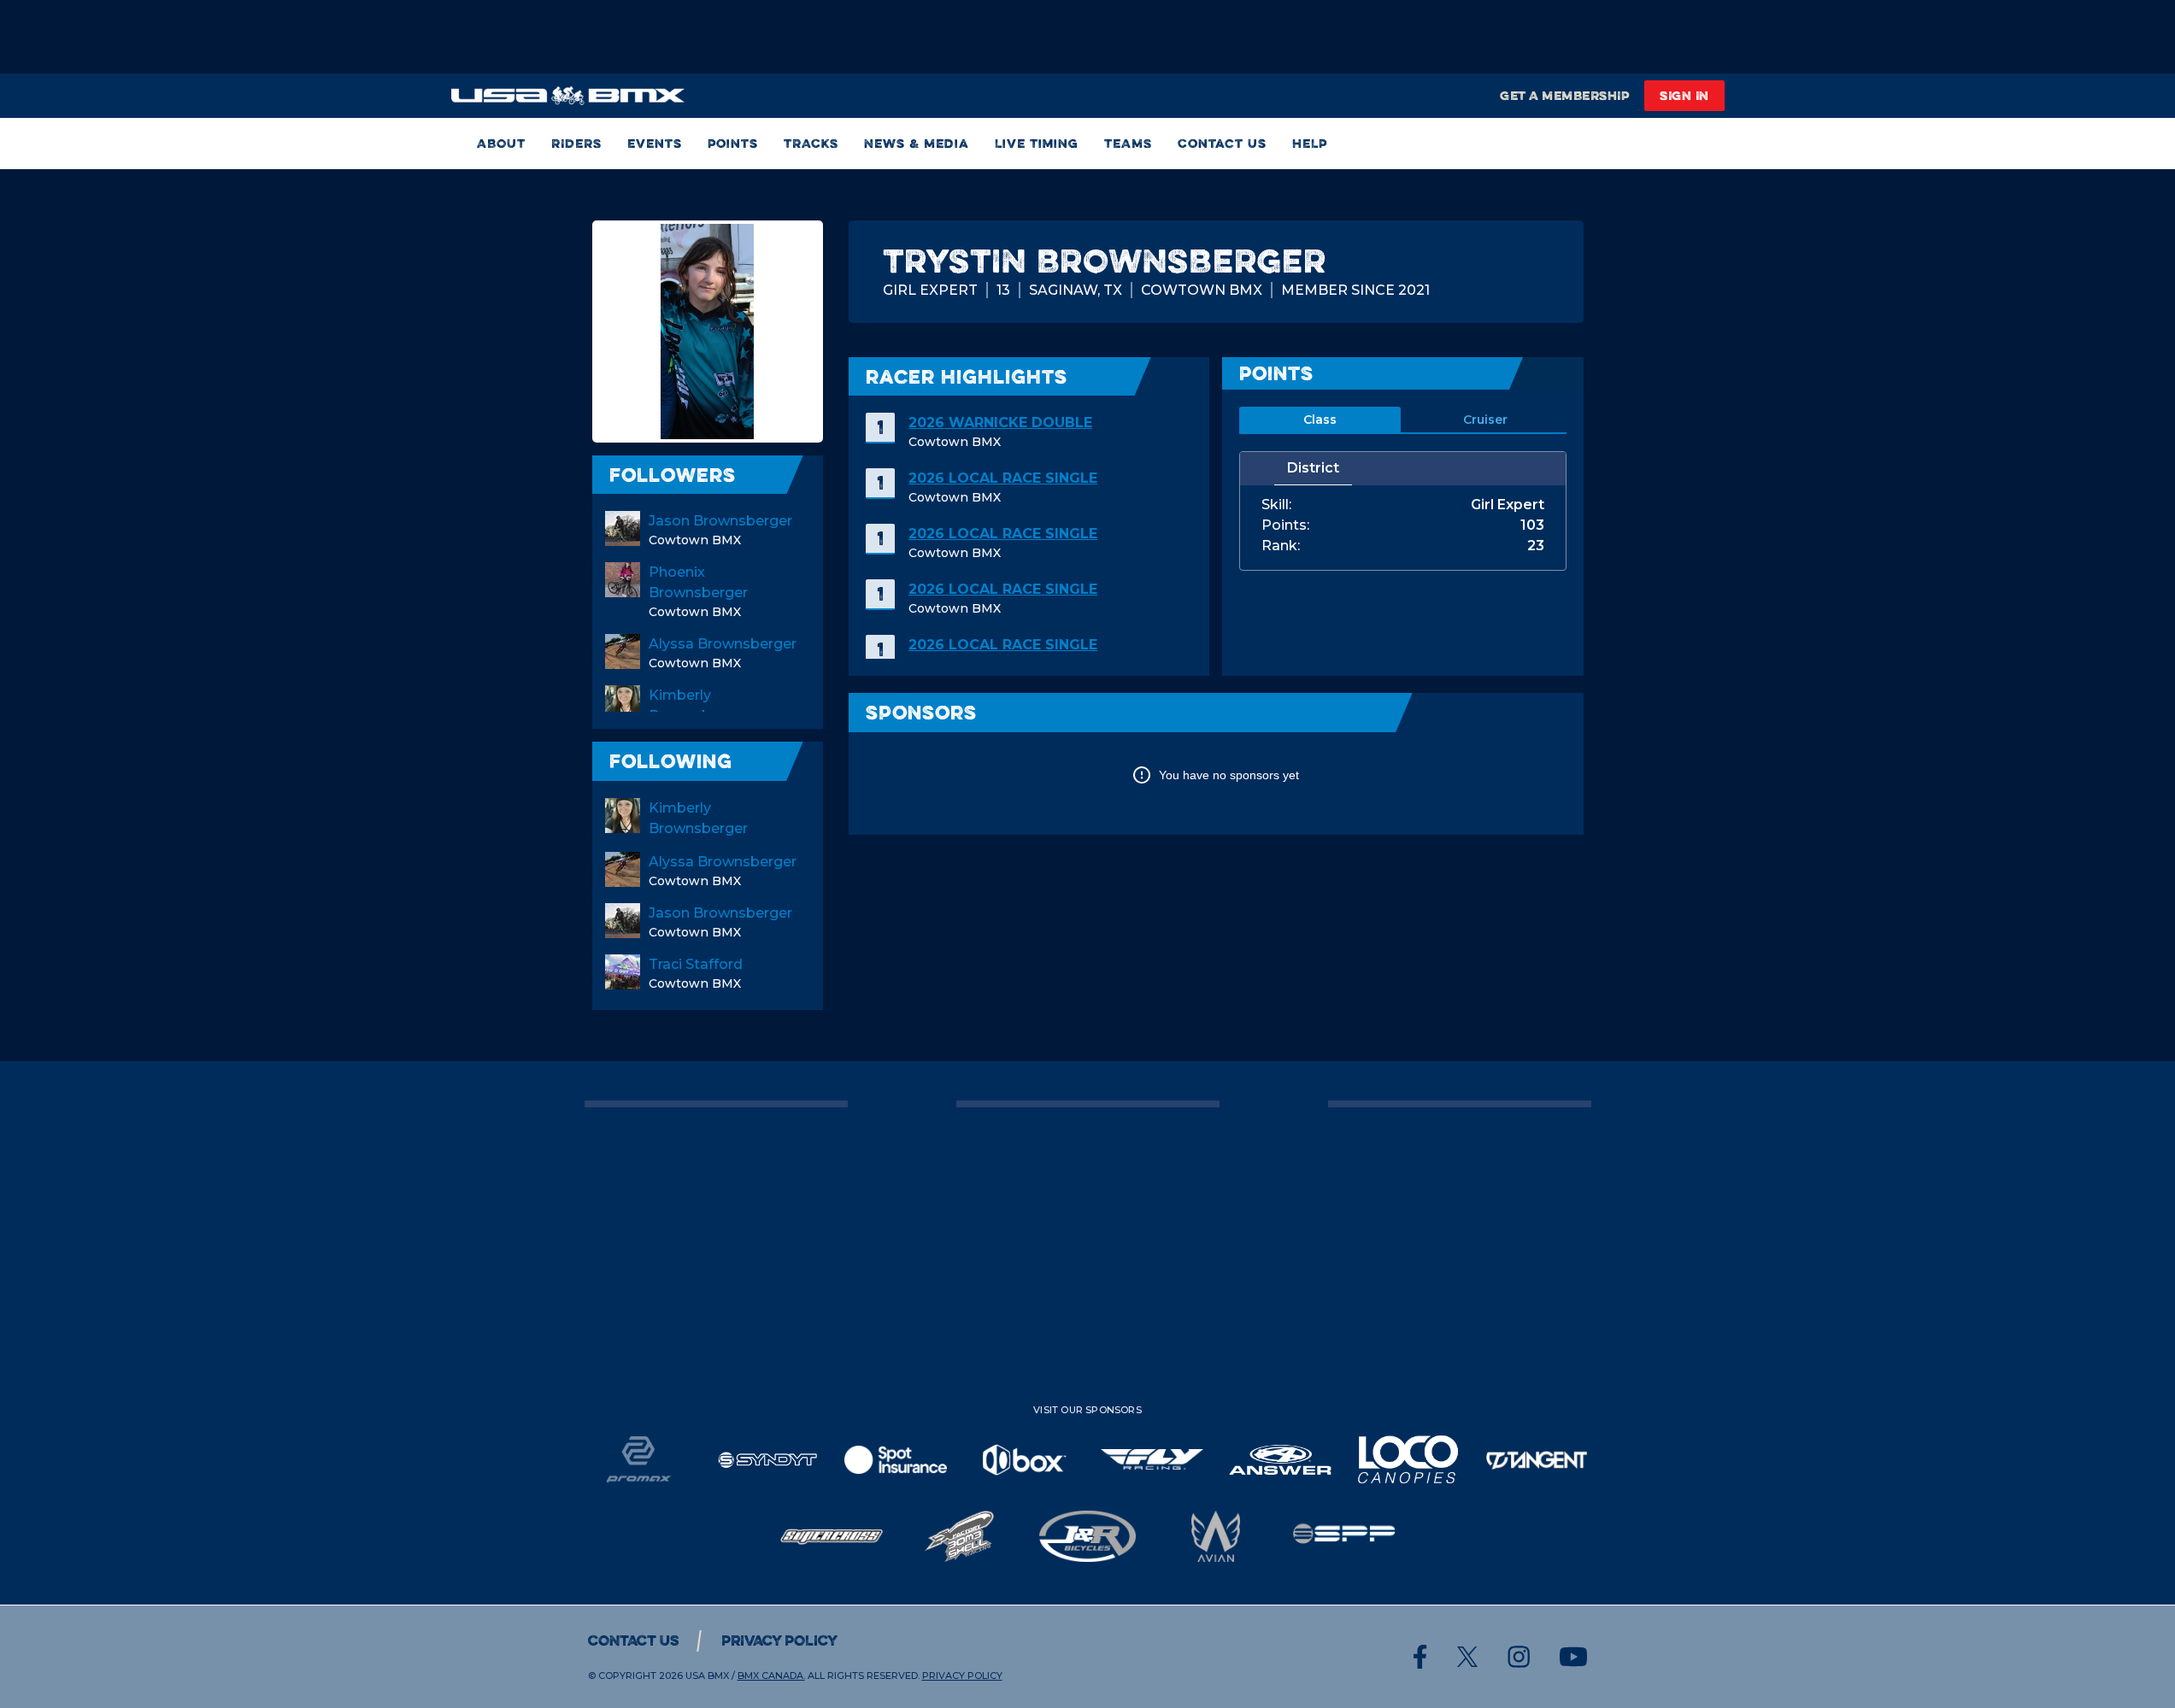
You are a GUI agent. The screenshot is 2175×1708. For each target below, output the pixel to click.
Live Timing (1037, 143)
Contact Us (1222, 143)
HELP (1310, 143)
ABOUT (501, 143)
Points (733, 143)
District (1313, 468)
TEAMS (1128, 143)
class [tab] (1320, 420)
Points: (1285, 525)
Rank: (1281, 546)
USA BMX (707, 1676)
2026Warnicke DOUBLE (1000, 423)
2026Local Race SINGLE (1003, 478)
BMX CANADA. (771, 1676)
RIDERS (576, 143)
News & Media (917, 143)
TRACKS (811, 143)
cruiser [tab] (1485, 420)
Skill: (1276, 505)
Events (655, 143)
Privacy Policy (779, 1641)
